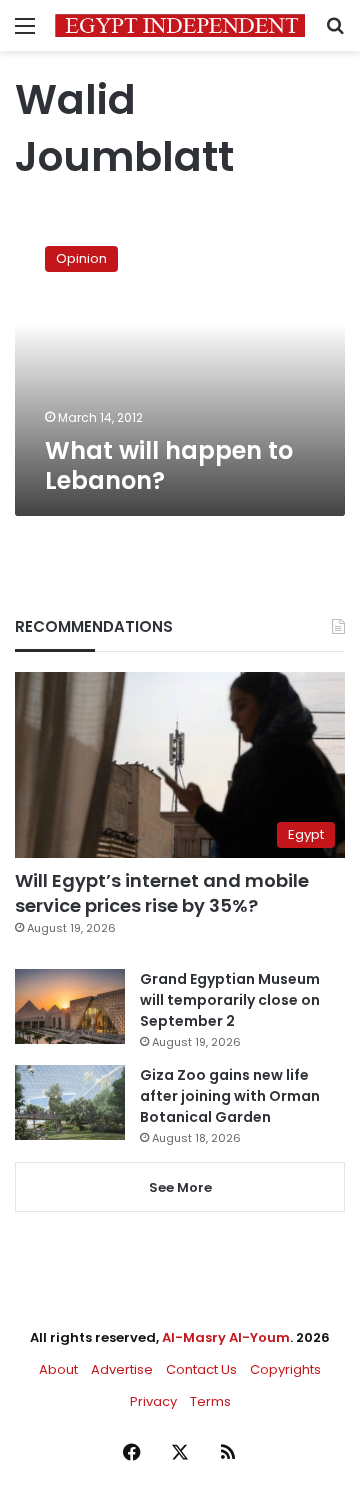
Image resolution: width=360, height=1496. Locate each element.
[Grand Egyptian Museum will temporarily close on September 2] (70, 1006)
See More (180, 1187)
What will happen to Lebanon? (169, 465)
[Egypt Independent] (180, 25)
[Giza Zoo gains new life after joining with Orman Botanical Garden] (70, 1102)
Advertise (122, 1369)
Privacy (153, 1401)
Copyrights (285, 1369)
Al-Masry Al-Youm (226, 1337)
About (58, 1369)
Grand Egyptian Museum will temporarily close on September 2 (230, 1000)
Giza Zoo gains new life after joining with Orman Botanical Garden (230, 1096)
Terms (210, 1401)
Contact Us (201, 1369)
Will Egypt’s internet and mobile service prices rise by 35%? (162, 893)
